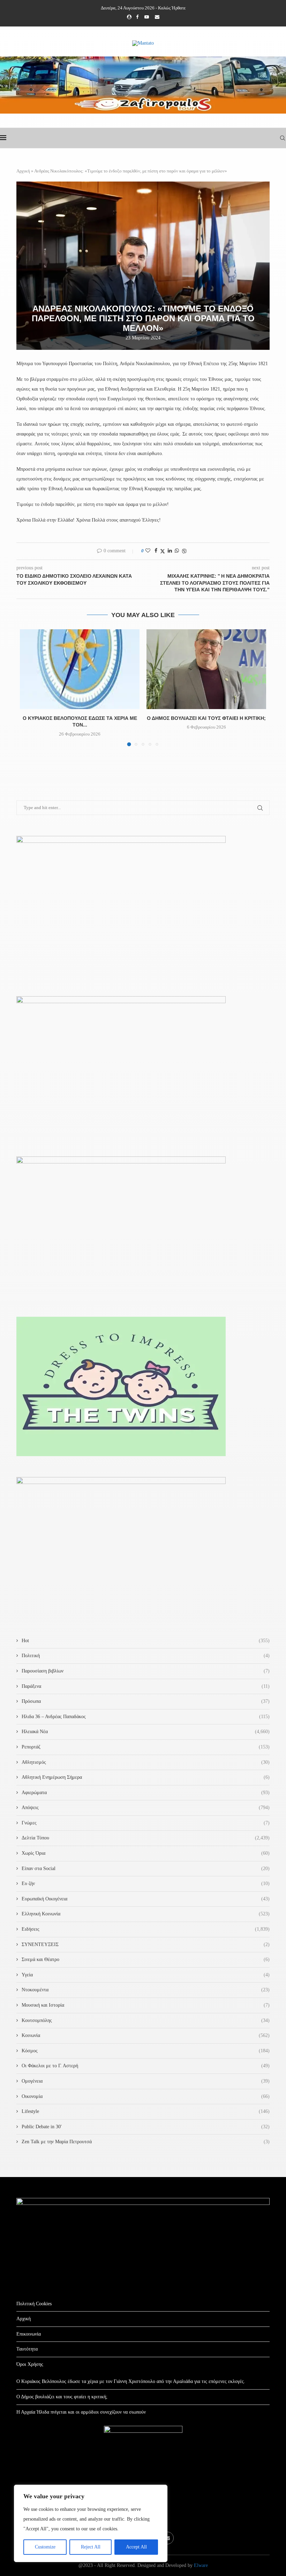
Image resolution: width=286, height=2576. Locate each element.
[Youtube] (147, 17)
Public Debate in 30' (146, 2127)
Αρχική (23, 171)
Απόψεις (146, 1808)
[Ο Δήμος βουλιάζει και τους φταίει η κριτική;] (206, 669)
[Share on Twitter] (163, 551)
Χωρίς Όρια (146, 1853)
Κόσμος (146, 2051)
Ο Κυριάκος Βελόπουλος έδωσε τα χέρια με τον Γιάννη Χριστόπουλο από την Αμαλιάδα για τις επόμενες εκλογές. (131, 2381)
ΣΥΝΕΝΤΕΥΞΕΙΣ (146, 1944)
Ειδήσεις (146, 1929)
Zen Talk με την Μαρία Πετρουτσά (146, 2142)
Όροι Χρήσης (30, 2364)
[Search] (283, 138)
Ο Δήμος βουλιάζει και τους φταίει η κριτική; (206, 718)
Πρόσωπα (146, 1701)
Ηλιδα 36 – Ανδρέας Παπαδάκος (146, 1717)
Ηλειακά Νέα (146, 1732)
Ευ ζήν (146, 1883)
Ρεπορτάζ (146, 1747)
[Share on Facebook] (156, 551)
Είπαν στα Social (146, 1868)
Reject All (91, 2547)
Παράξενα (146, 1686)
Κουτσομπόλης (146, 2020)
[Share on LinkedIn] (170, 551)
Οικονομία (146, 2096)
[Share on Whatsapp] (177, 551)
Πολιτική (146, 1656)
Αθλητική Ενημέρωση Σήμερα (146, 1777)
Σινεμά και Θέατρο (146, 1959)
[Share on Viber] (184, 551)
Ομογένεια (146, 2081)
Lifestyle (146, 2111)
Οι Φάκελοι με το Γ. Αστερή (146, 2066)
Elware (201, 2565)
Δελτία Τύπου (146, 1838)
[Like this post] (148, 551)
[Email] (157, 17)
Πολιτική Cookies (34, 2304)
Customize (45, 2547)
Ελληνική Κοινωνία (146, 1914)
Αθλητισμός (146, 1762)
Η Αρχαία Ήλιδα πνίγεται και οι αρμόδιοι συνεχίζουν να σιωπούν (81, 2412)
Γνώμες (146, 1823)
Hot (146, 1641)
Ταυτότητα (27, 2349)
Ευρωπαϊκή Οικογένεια (146, 1899)
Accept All (136, 2547)
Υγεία (146, 1975)
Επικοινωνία (29, 2334)
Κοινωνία (146, 2035)
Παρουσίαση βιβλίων (146, 1671)
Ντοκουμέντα (146, 1990)
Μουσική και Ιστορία (146, 2005)
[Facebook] (137, 17)
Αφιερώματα (146, 1793)
